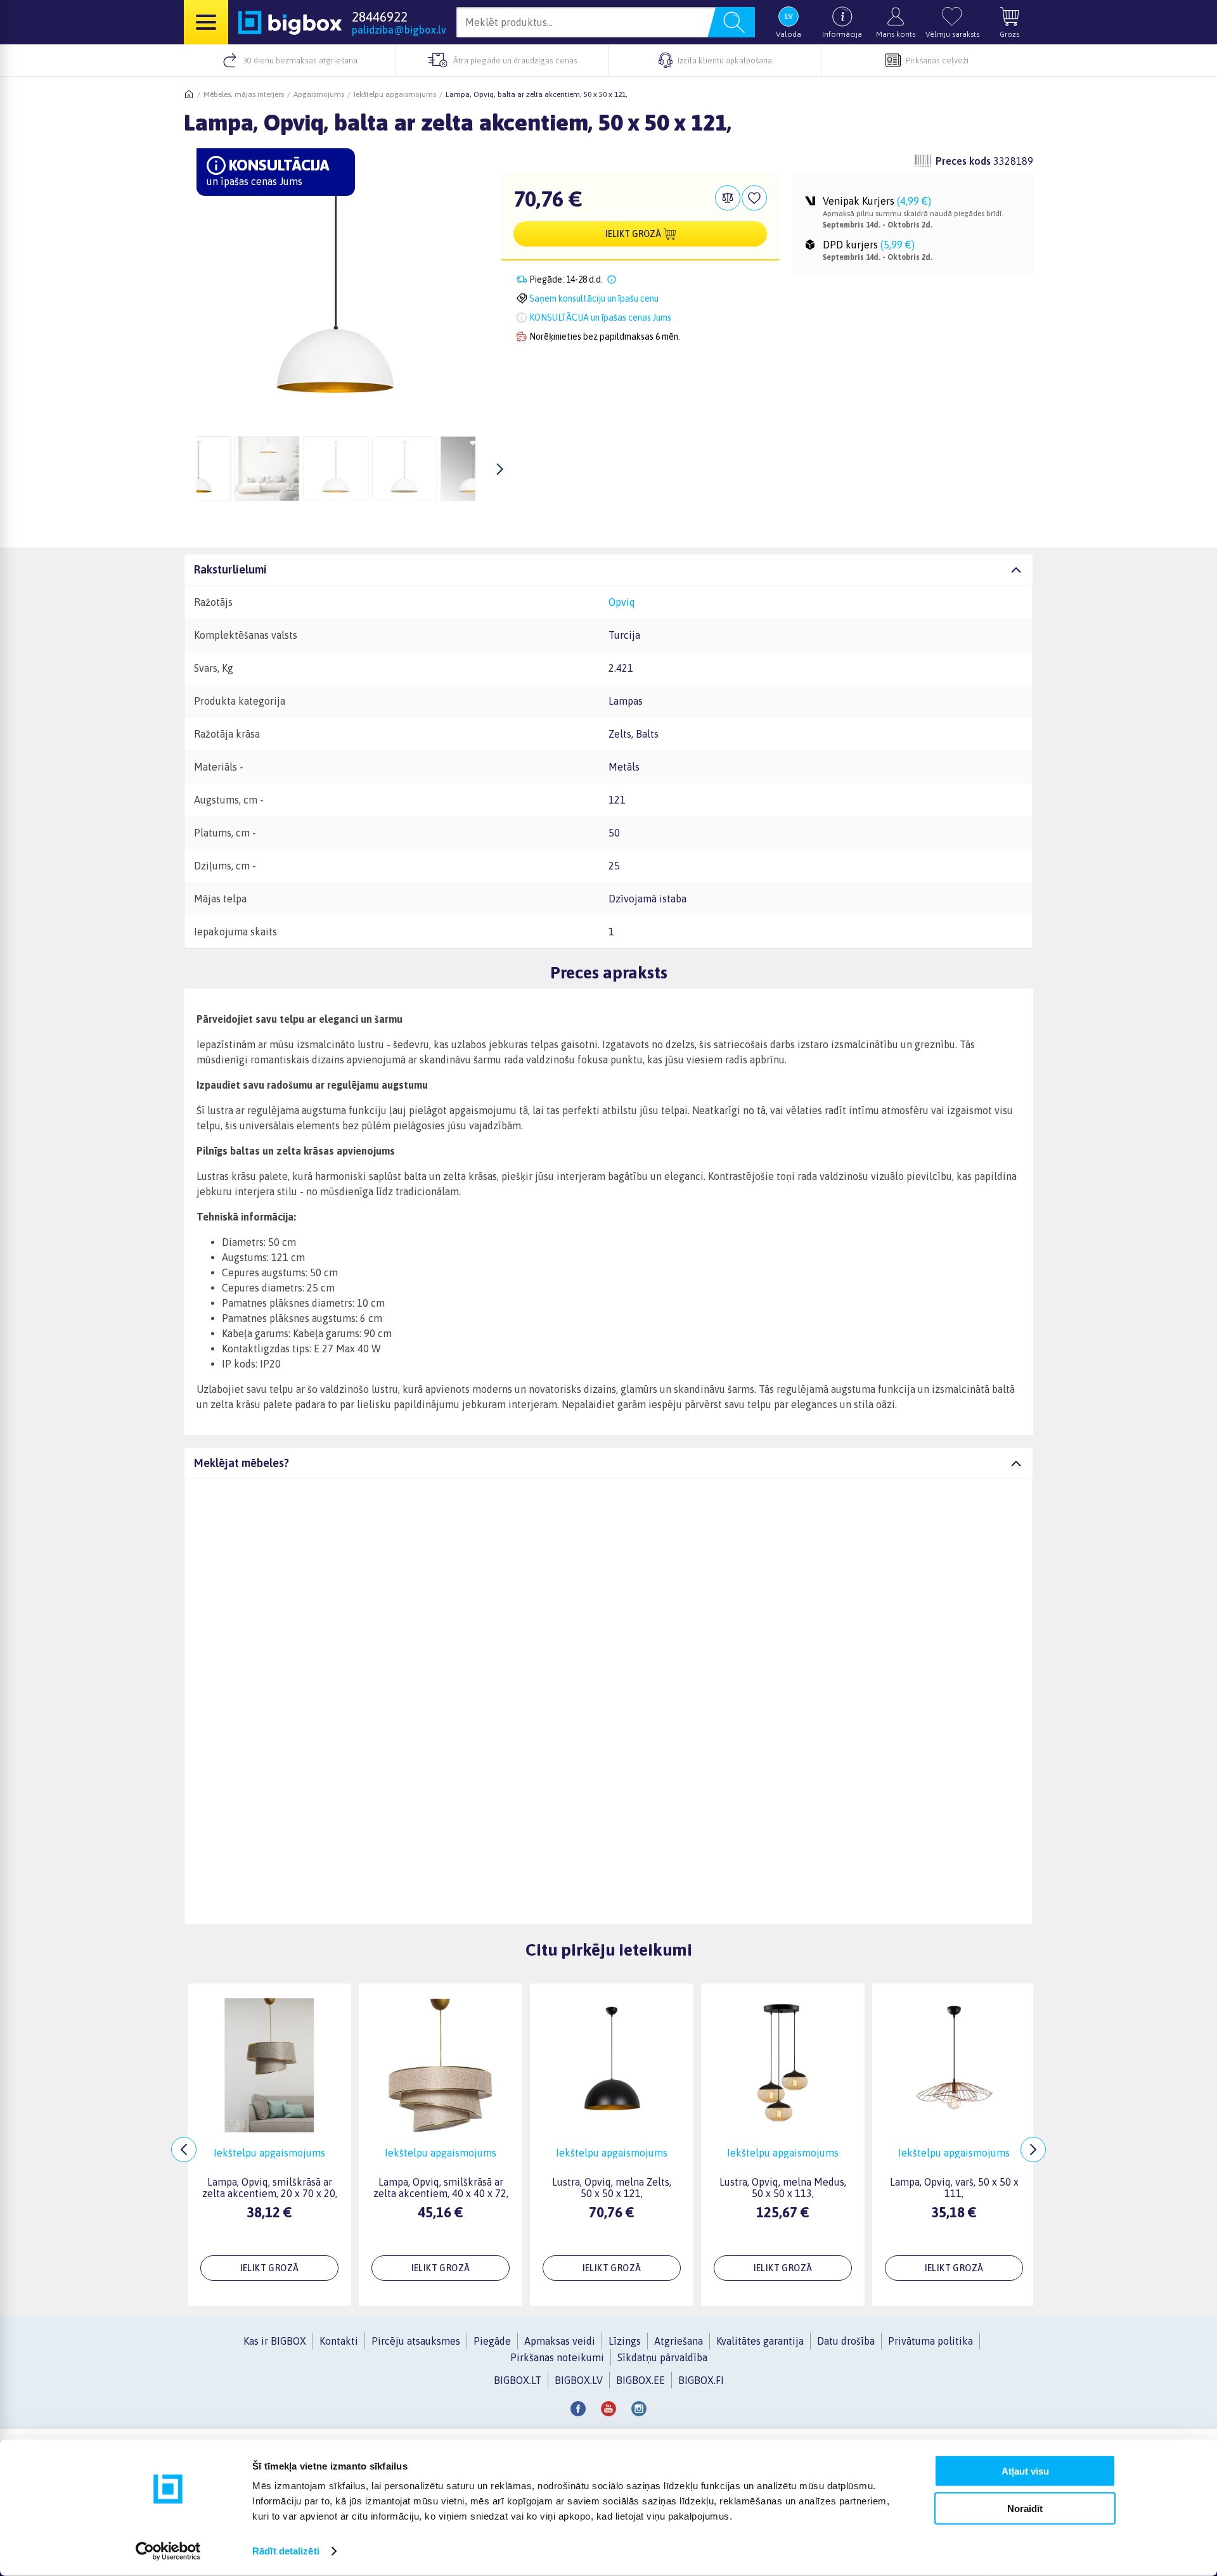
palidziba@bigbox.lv (399, 30)
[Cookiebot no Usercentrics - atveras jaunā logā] (168, 2551)
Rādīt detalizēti (286, 2551)
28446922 (380, 16)
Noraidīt (1025, 2508)
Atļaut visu (1025, 2471)
